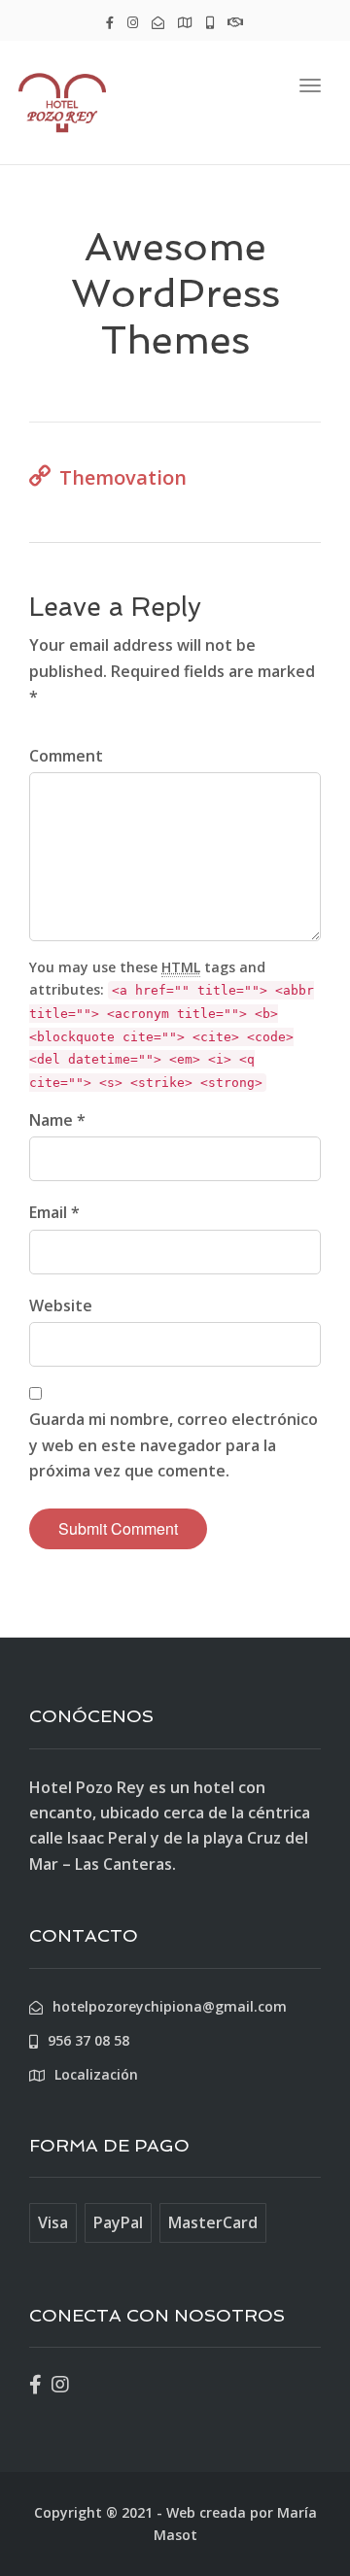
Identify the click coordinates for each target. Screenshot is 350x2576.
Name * (57, 1120)
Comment (66, 756)
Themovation (123, 477)
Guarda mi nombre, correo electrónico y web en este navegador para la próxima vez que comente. (174, 1445)
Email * (54, 1212)
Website (61, 1305)
